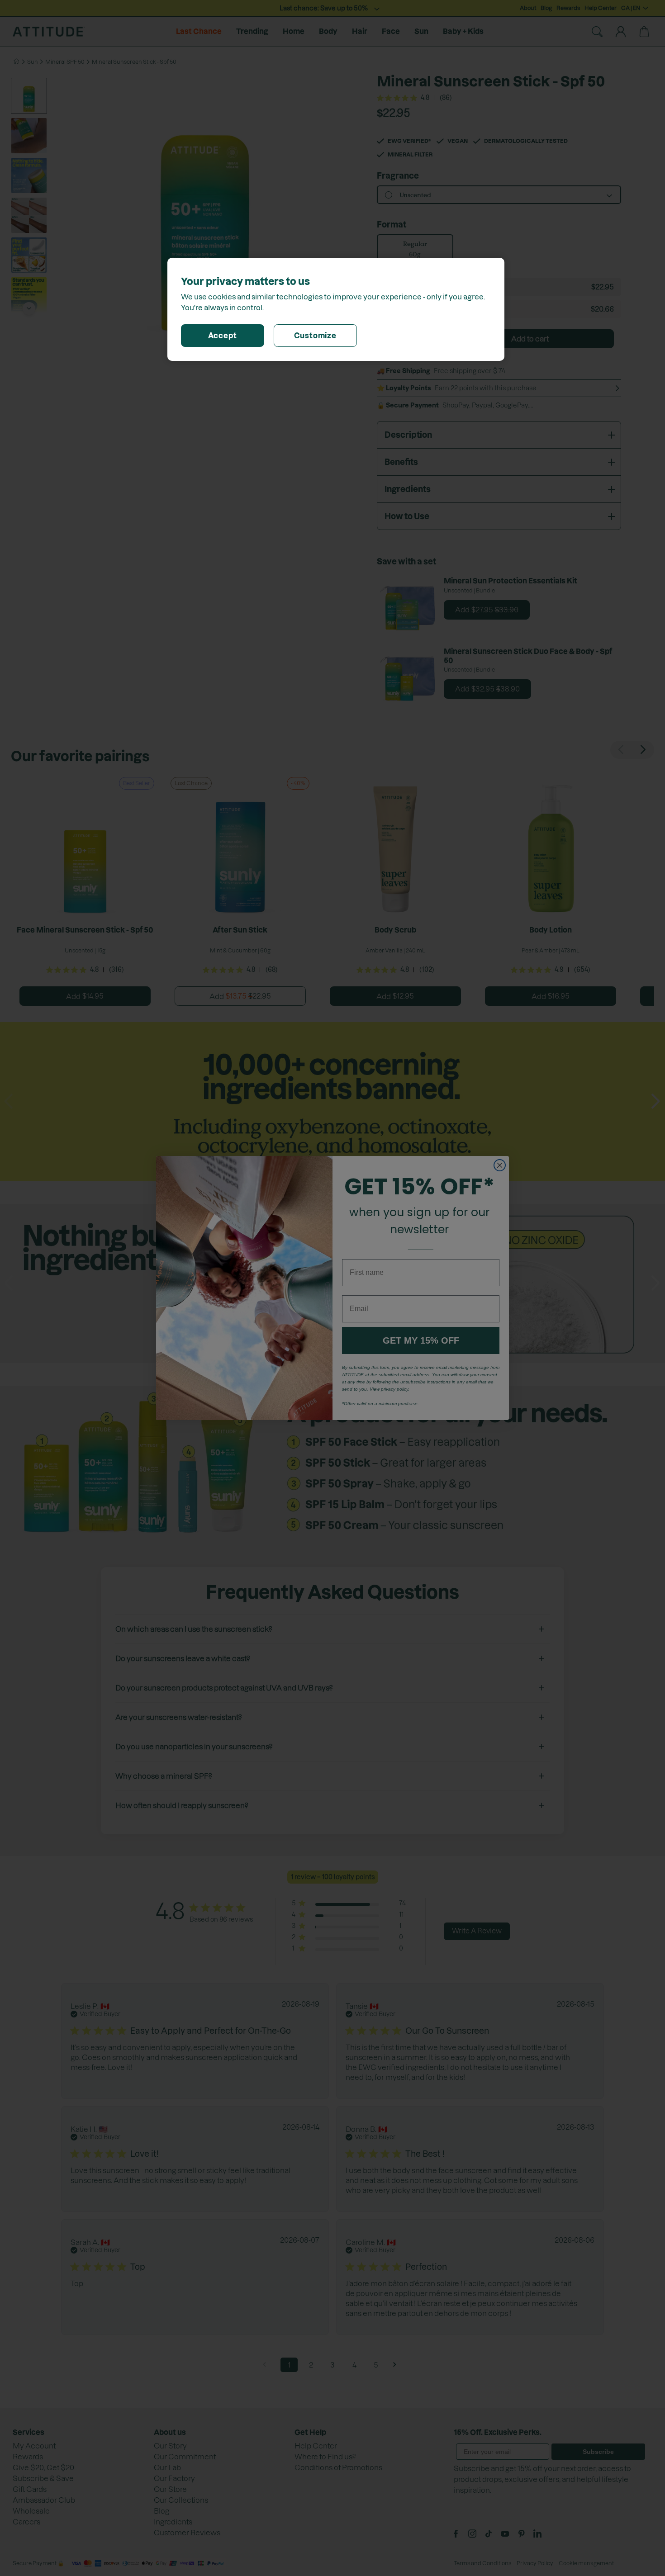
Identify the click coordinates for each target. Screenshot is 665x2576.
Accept (223, 336)
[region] (336, 309)
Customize (315, 336)
